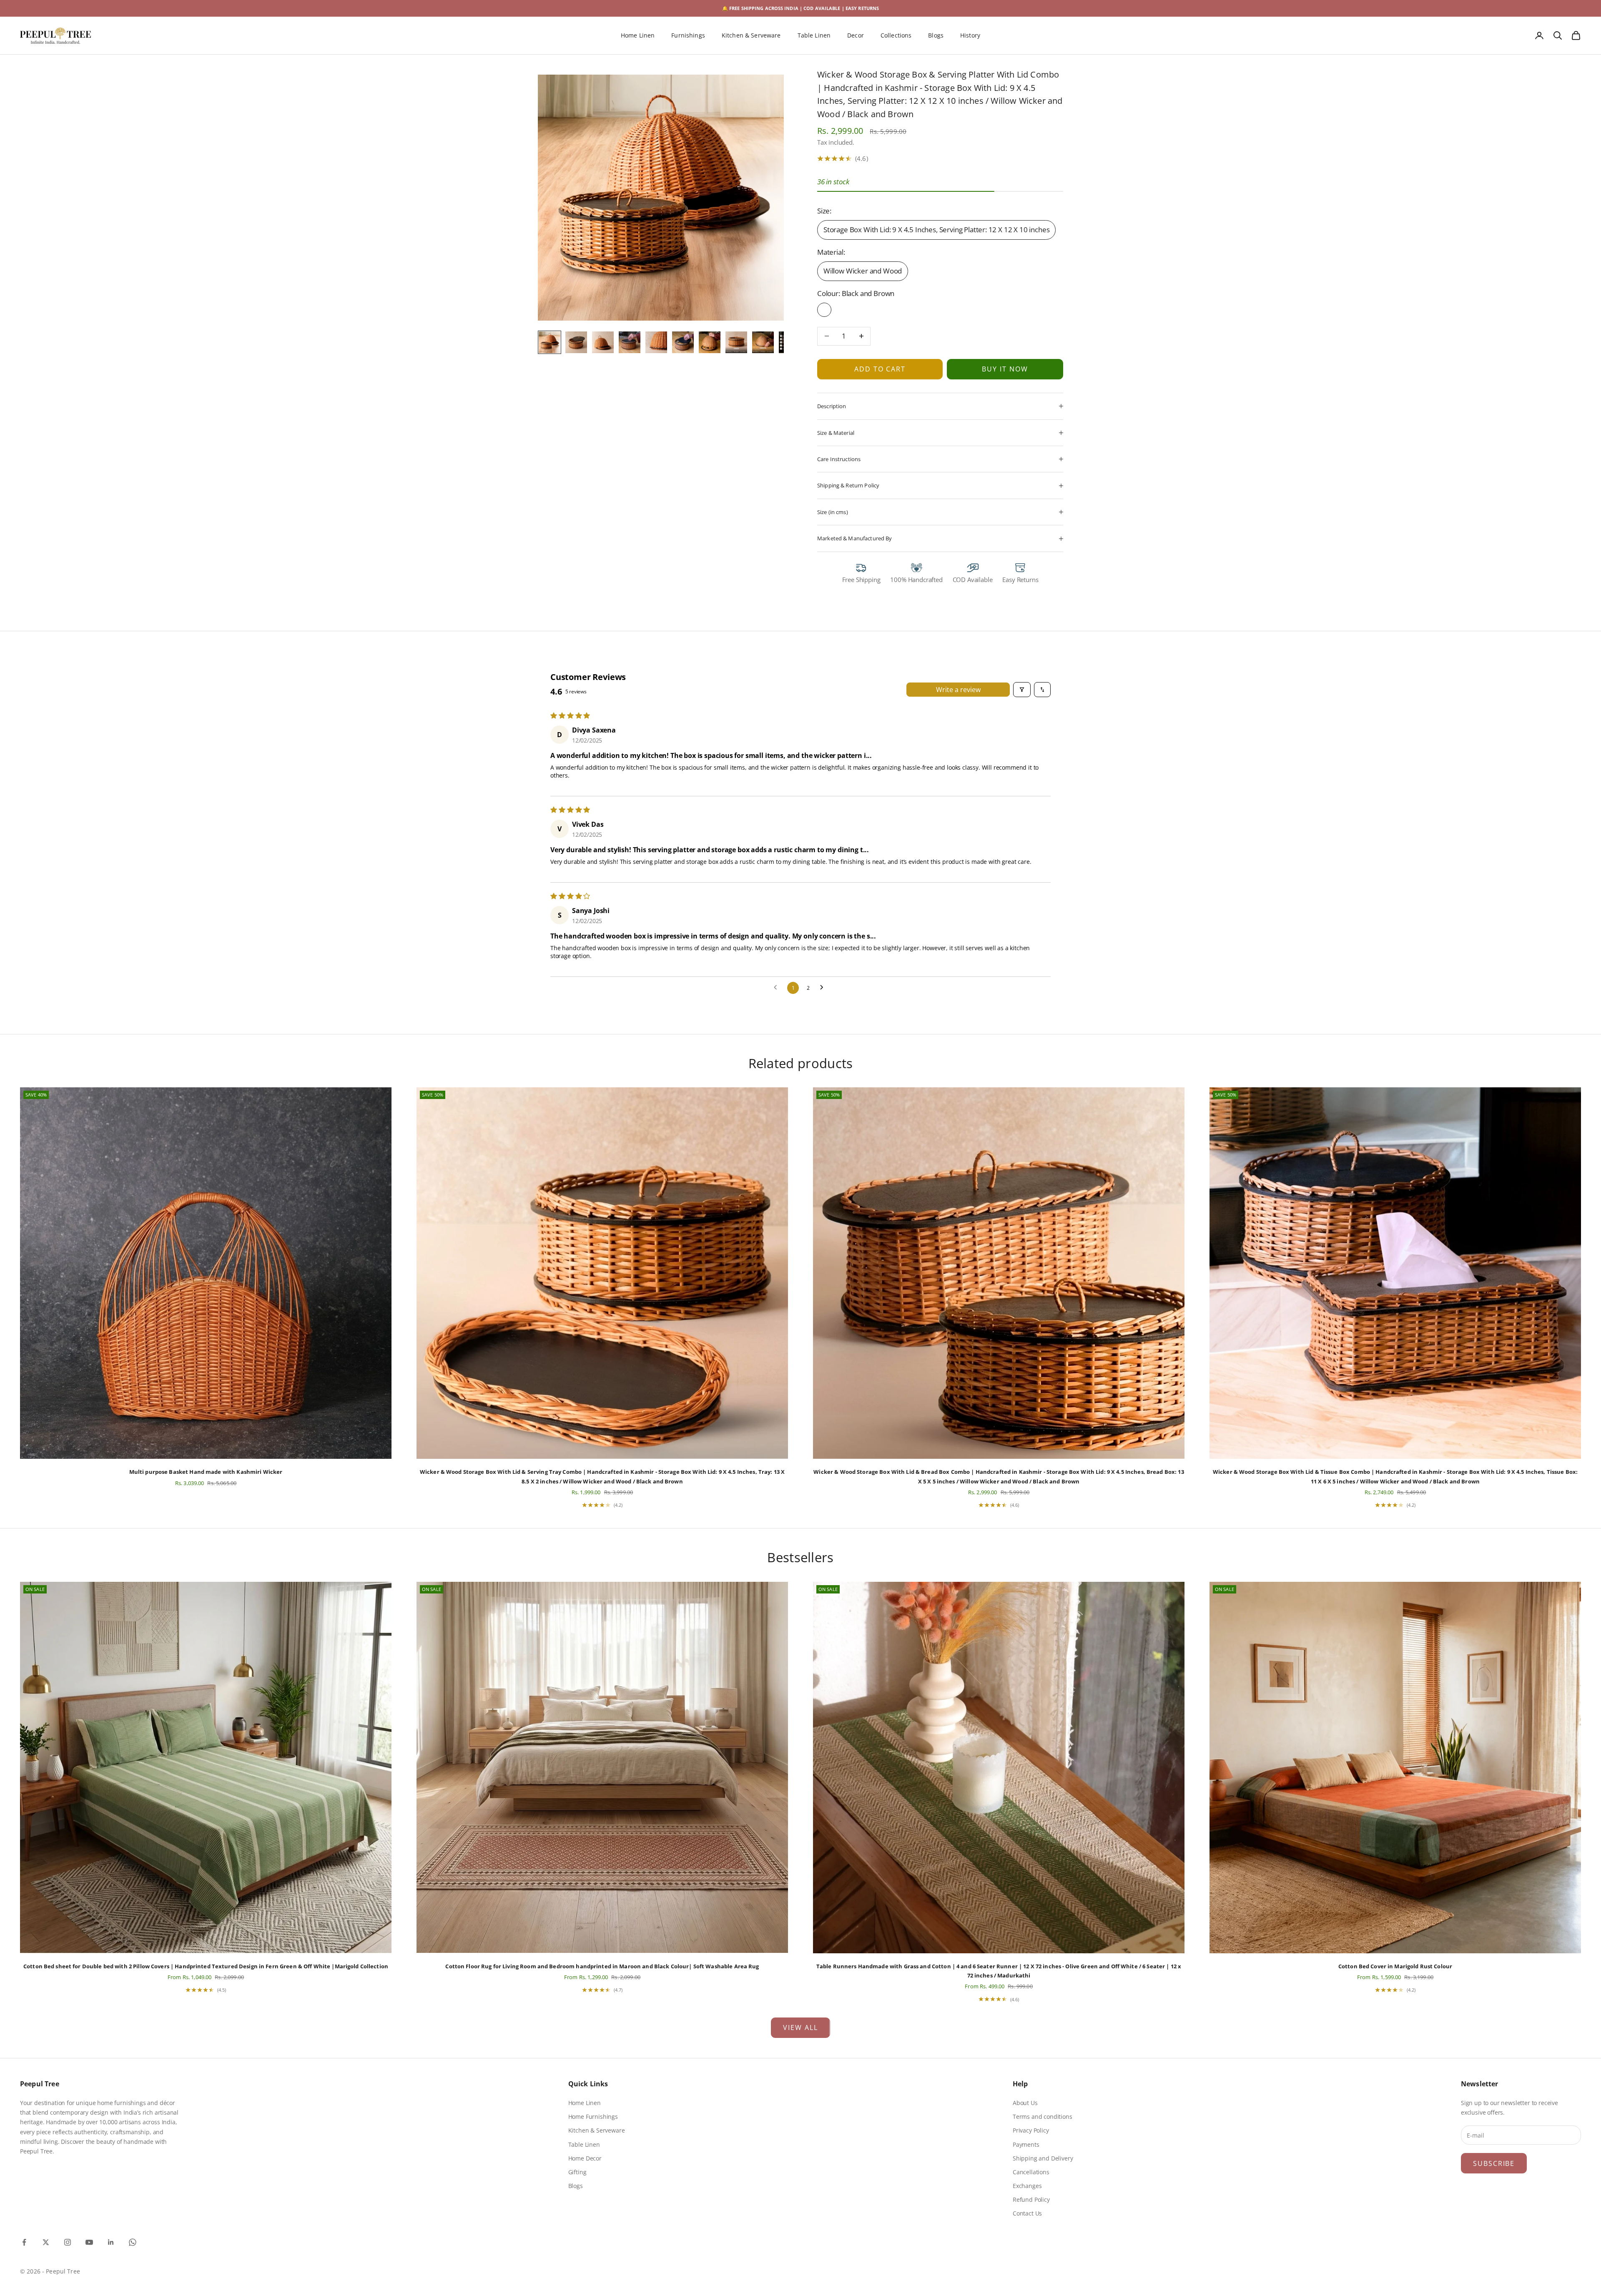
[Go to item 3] (603, 342)
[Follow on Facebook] (24, 2242)
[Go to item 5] (656, 342)
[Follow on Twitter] (46, 2242)
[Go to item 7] (710, 342)
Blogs (936, 36)
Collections (896, 36)
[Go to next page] (824, 988)
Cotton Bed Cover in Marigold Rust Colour (1395, 1966)
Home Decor (585, 2158)
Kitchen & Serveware (751, 36)
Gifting (577, 2172)
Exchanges (1027, 2186)
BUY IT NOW (1005, 369)
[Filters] (1022, 690)
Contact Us (1027, 2213)
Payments (1026, 2144)
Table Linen (814, 36)
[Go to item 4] (630, 342)
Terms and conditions (1043, 2117)
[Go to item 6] (683, 342)
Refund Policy (1031, 2199)
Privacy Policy (1031, 2130)
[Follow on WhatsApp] (133, 2242)
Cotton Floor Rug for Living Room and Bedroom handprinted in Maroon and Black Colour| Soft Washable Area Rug (602, 1966)
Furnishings (688, 36)
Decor (856, 36)
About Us (1025, 2103)
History (970, 36)
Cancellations (1031, 2172)
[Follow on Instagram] (68, 2242)
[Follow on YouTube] (89, 2242)
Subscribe (1494, 2163)
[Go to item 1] (550, 342)
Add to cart (880, 369)
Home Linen (638, 36)
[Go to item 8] (736, 342)
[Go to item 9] (763, 342)
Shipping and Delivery (1043, 2158)
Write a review (958, 690)
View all (800, 2028)
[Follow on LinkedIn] (111, 2242)
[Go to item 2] (576, 342)
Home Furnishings (593, 2117)
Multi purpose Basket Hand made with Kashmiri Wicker (206, 1472)
